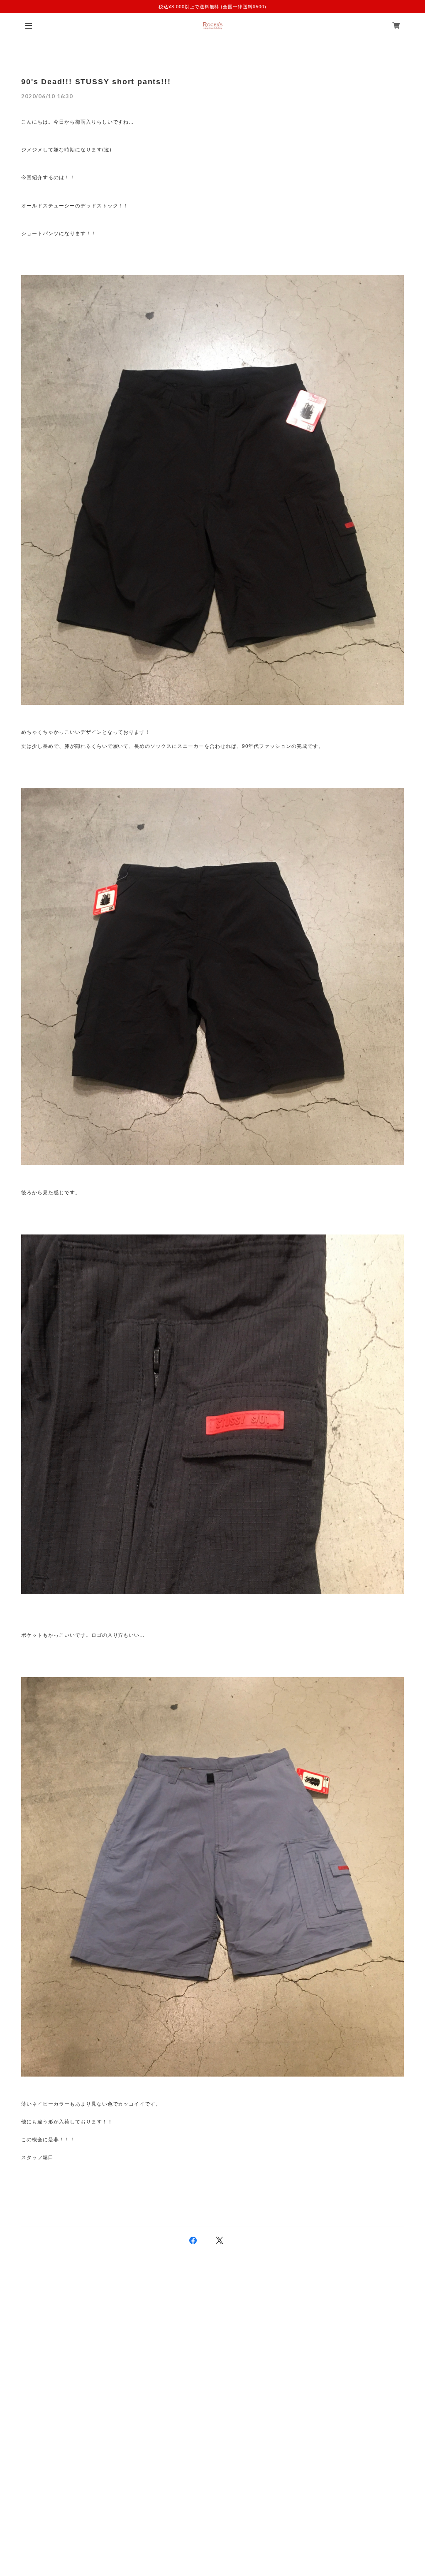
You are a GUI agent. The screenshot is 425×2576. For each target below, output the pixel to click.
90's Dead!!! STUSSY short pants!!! (96, 82)
